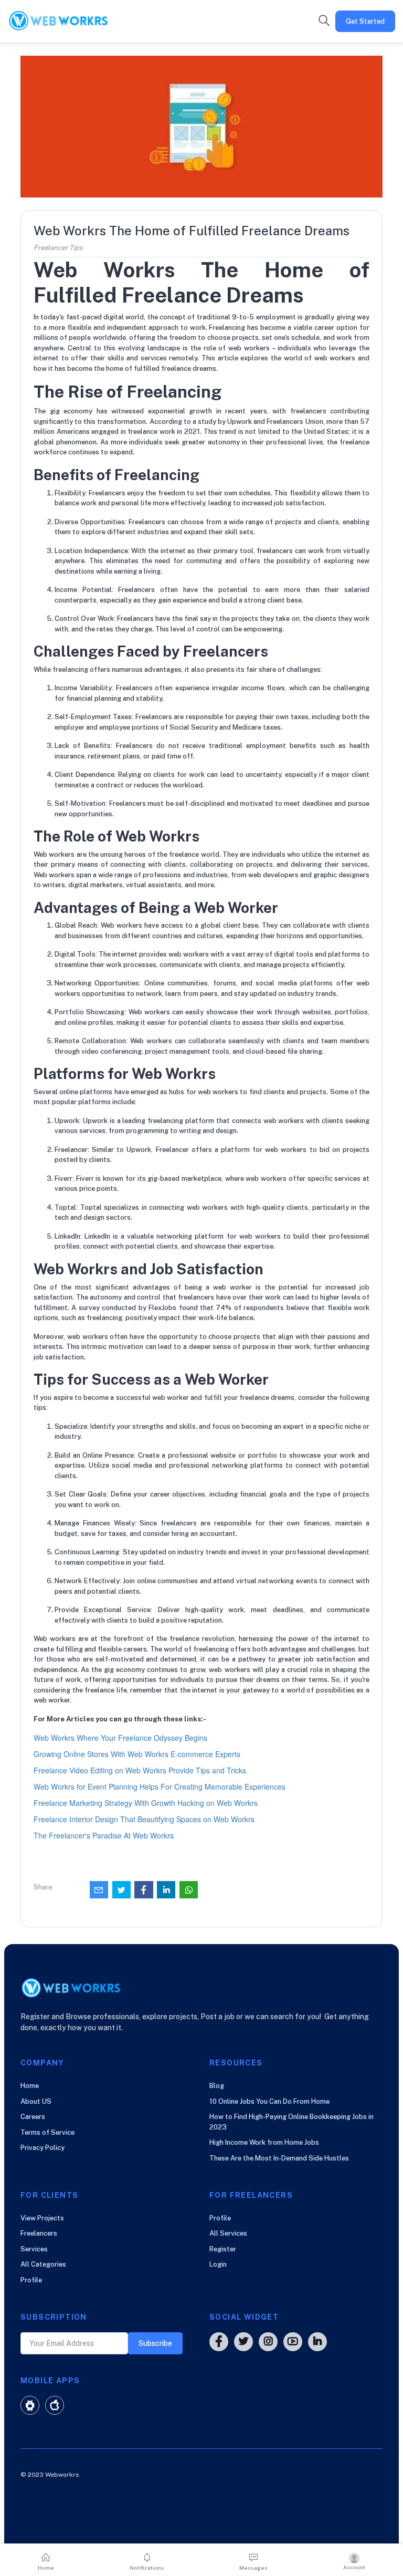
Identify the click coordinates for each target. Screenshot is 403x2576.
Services (34, 2249)
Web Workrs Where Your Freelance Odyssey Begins (120, 1738)
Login (218, 2264)
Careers (33, 2117)
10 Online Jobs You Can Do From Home (269, 2101)
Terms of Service (47, 2132)
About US (36, 2101)
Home (30, 2086)
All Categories (43, 2264)
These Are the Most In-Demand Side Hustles (279, 2158)
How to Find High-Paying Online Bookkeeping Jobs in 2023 (291, 2122)
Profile (31, 2280)
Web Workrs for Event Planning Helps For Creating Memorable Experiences (160, 1786)
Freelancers (39, 2233)
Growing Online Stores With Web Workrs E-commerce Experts (137, 1754)
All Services (228, 2233)
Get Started (365, 21)
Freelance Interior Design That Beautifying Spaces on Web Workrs (144, 1819)
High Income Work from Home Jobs (264, 2142)
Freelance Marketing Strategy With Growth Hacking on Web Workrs (146, 1803)
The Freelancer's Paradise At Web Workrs (104, 1835)
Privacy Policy (43, 2148)
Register (223, 2249)
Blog (217, 2086)
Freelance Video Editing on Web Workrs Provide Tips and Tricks (140, 1770)
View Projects (42, 2218)
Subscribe (155, 2343)
